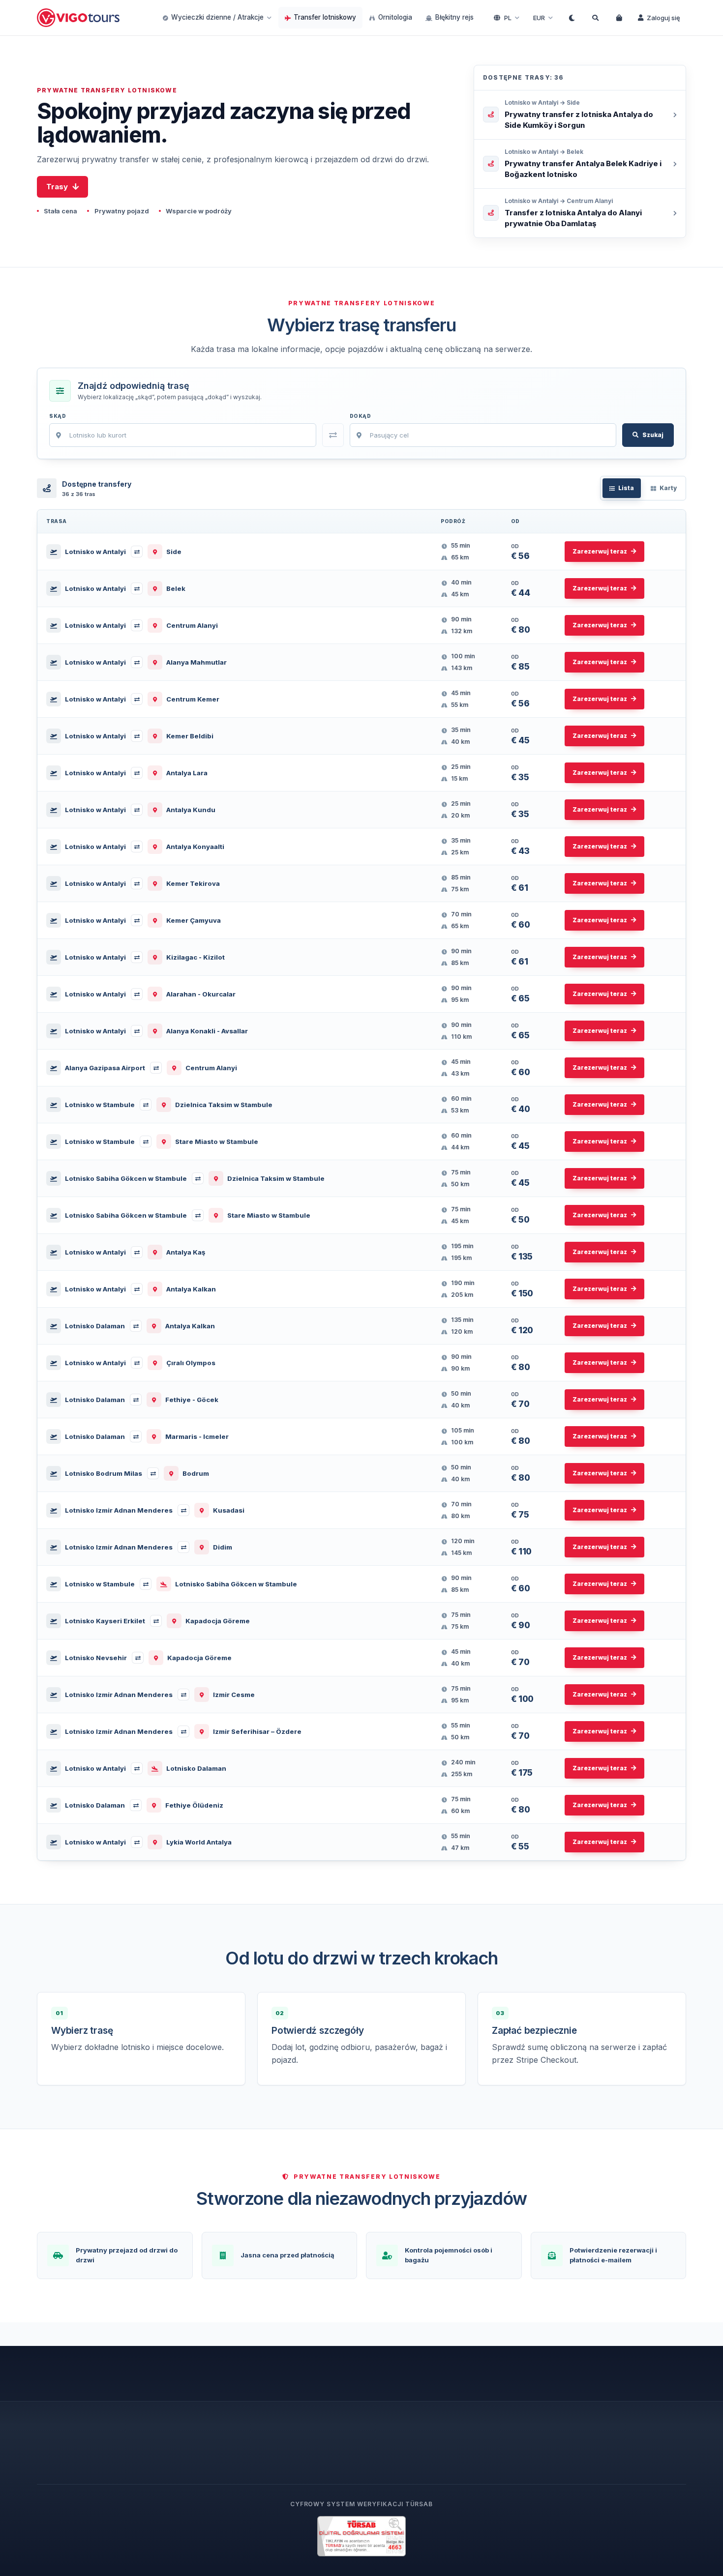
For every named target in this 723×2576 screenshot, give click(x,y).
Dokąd (361, 416)
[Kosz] (619, 18)
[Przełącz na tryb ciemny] (572, 18)
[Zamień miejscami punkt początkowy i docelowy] (333, 435)
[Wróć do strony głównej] (79, 18)
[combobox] (183, 435)
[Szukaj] (595, 18)
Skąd (58, 416)
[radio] (622, 488)
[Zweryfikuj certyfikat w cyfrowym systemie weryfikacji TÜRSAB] (361, 2536)
